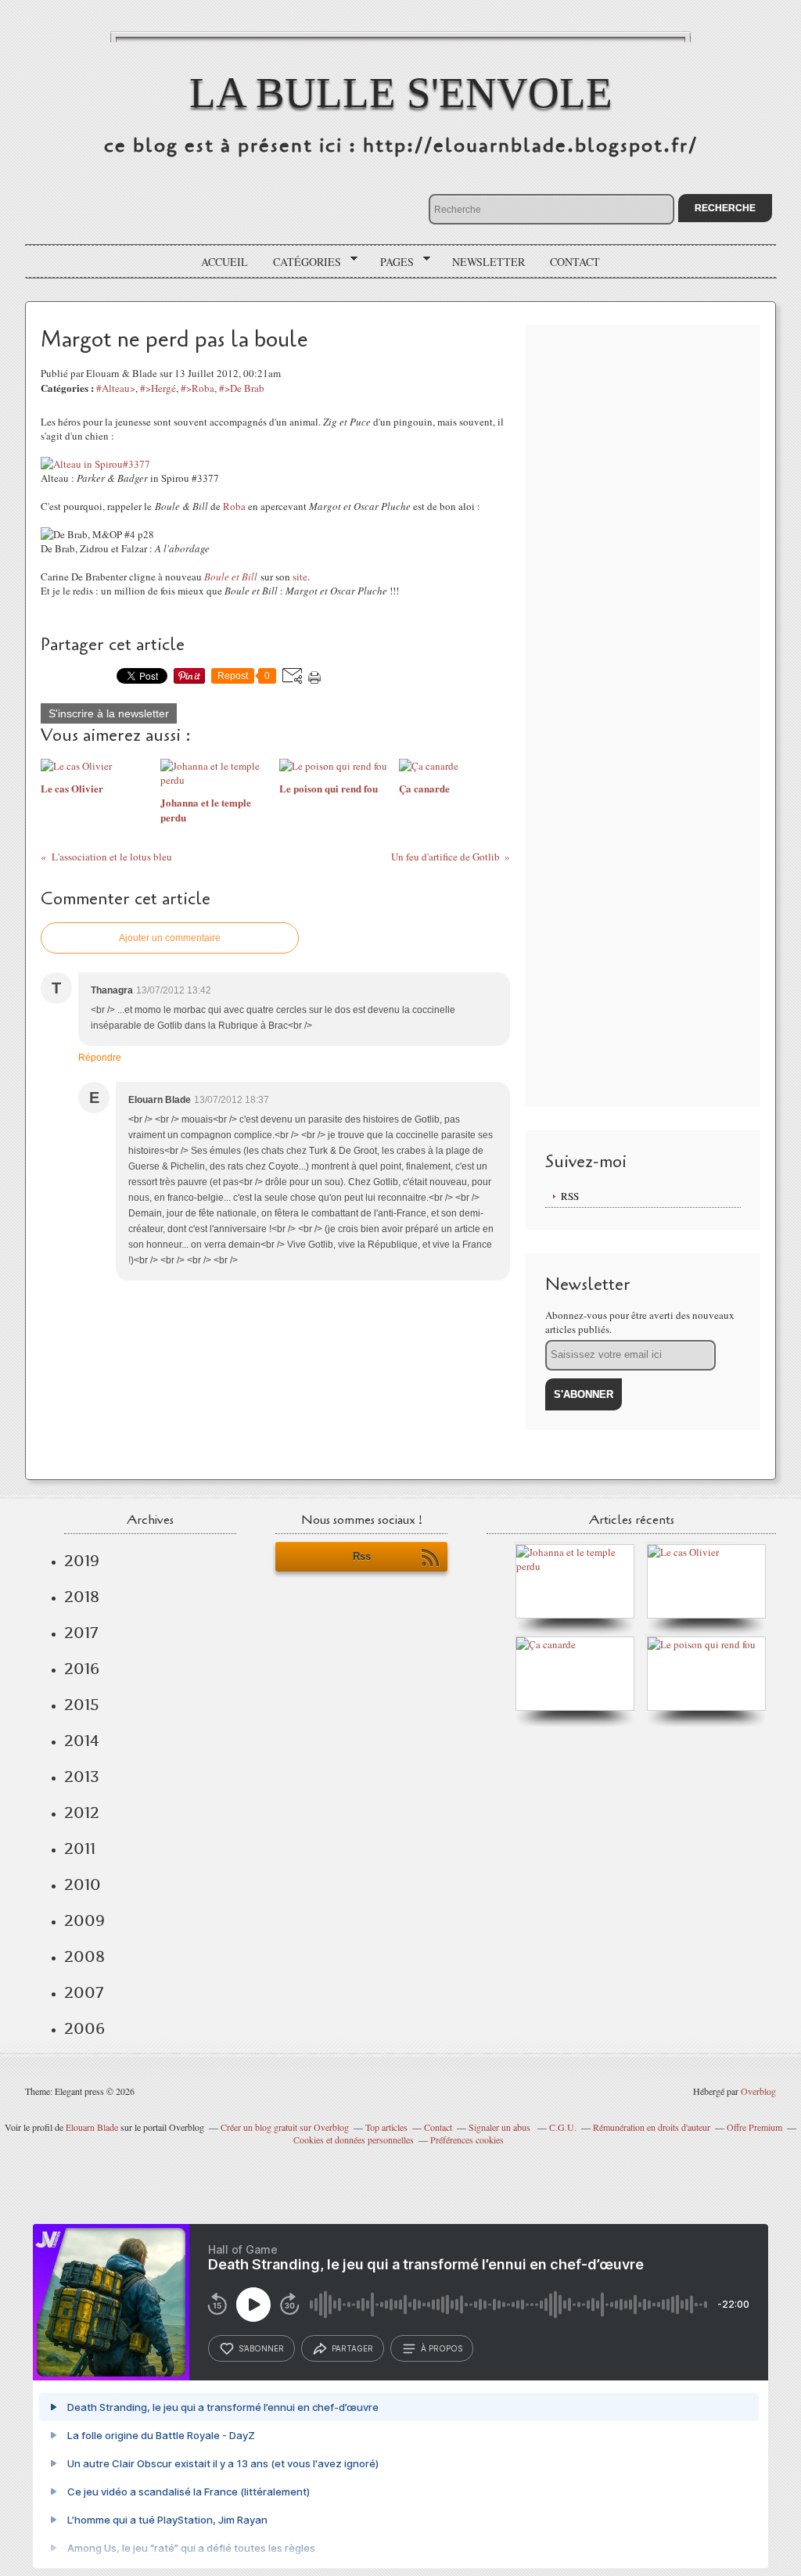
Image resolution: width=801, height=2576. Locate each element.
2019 (82, 1561)
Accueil (224, 262)
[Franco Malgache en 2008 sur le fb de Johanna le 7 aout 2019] (579, 1566)
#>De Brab (242, 388)
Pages (392, 262)
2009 (84, 1920)
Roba (234, 506)
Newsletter (489, 262)
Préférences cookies (467, 2139)
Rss (362, 1556)
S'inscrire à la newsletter (109, 713)
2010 (83, 1884)
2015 (82, 1705)
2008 (84, 1956)
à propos (442, 2348)
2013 (82, 1777)
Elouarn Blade (92, 2127)
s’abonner (261, 2348)
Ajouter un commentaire (170, 938)
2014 (82, 1741)
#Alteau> (116, 388)
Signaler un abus (501, 2127)
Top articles (386, 2127)
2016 (82, 1669)
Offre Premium (754, 2127)
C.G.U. (563, 2127)
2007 (84, 1992)
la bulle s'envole (401, 93)
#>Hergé (158, 388)
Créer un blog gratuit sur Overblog (285, 2127)
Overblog (758, 2091)
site (300, 577)
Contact (575, 262)
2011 (80, 1848)
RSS (570, 1196)
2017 (81, 1633)
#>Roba (198, 388)
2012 (82, 1813)
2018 (82, 1597)
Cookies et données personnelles (354, 2139)
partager (352, 2348)
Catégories (302, 262)
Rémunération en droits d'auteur (652, 2127)
